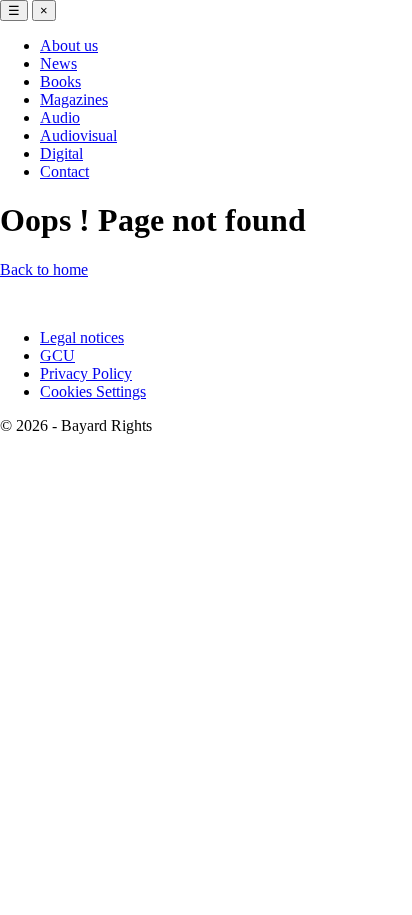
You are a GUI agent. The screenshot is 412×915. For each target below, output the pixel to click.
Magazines (74, 99)
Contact (64, 171)
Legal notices (82, 337)
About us (69, 45)
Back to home (44, 269)
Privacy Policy (86, 373)
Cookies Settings (93, 391)
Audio (60, 117)
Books (60, 81)
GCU (57, 355)
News (58, 63)
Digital (61, 153)
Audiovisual (78, 135)
